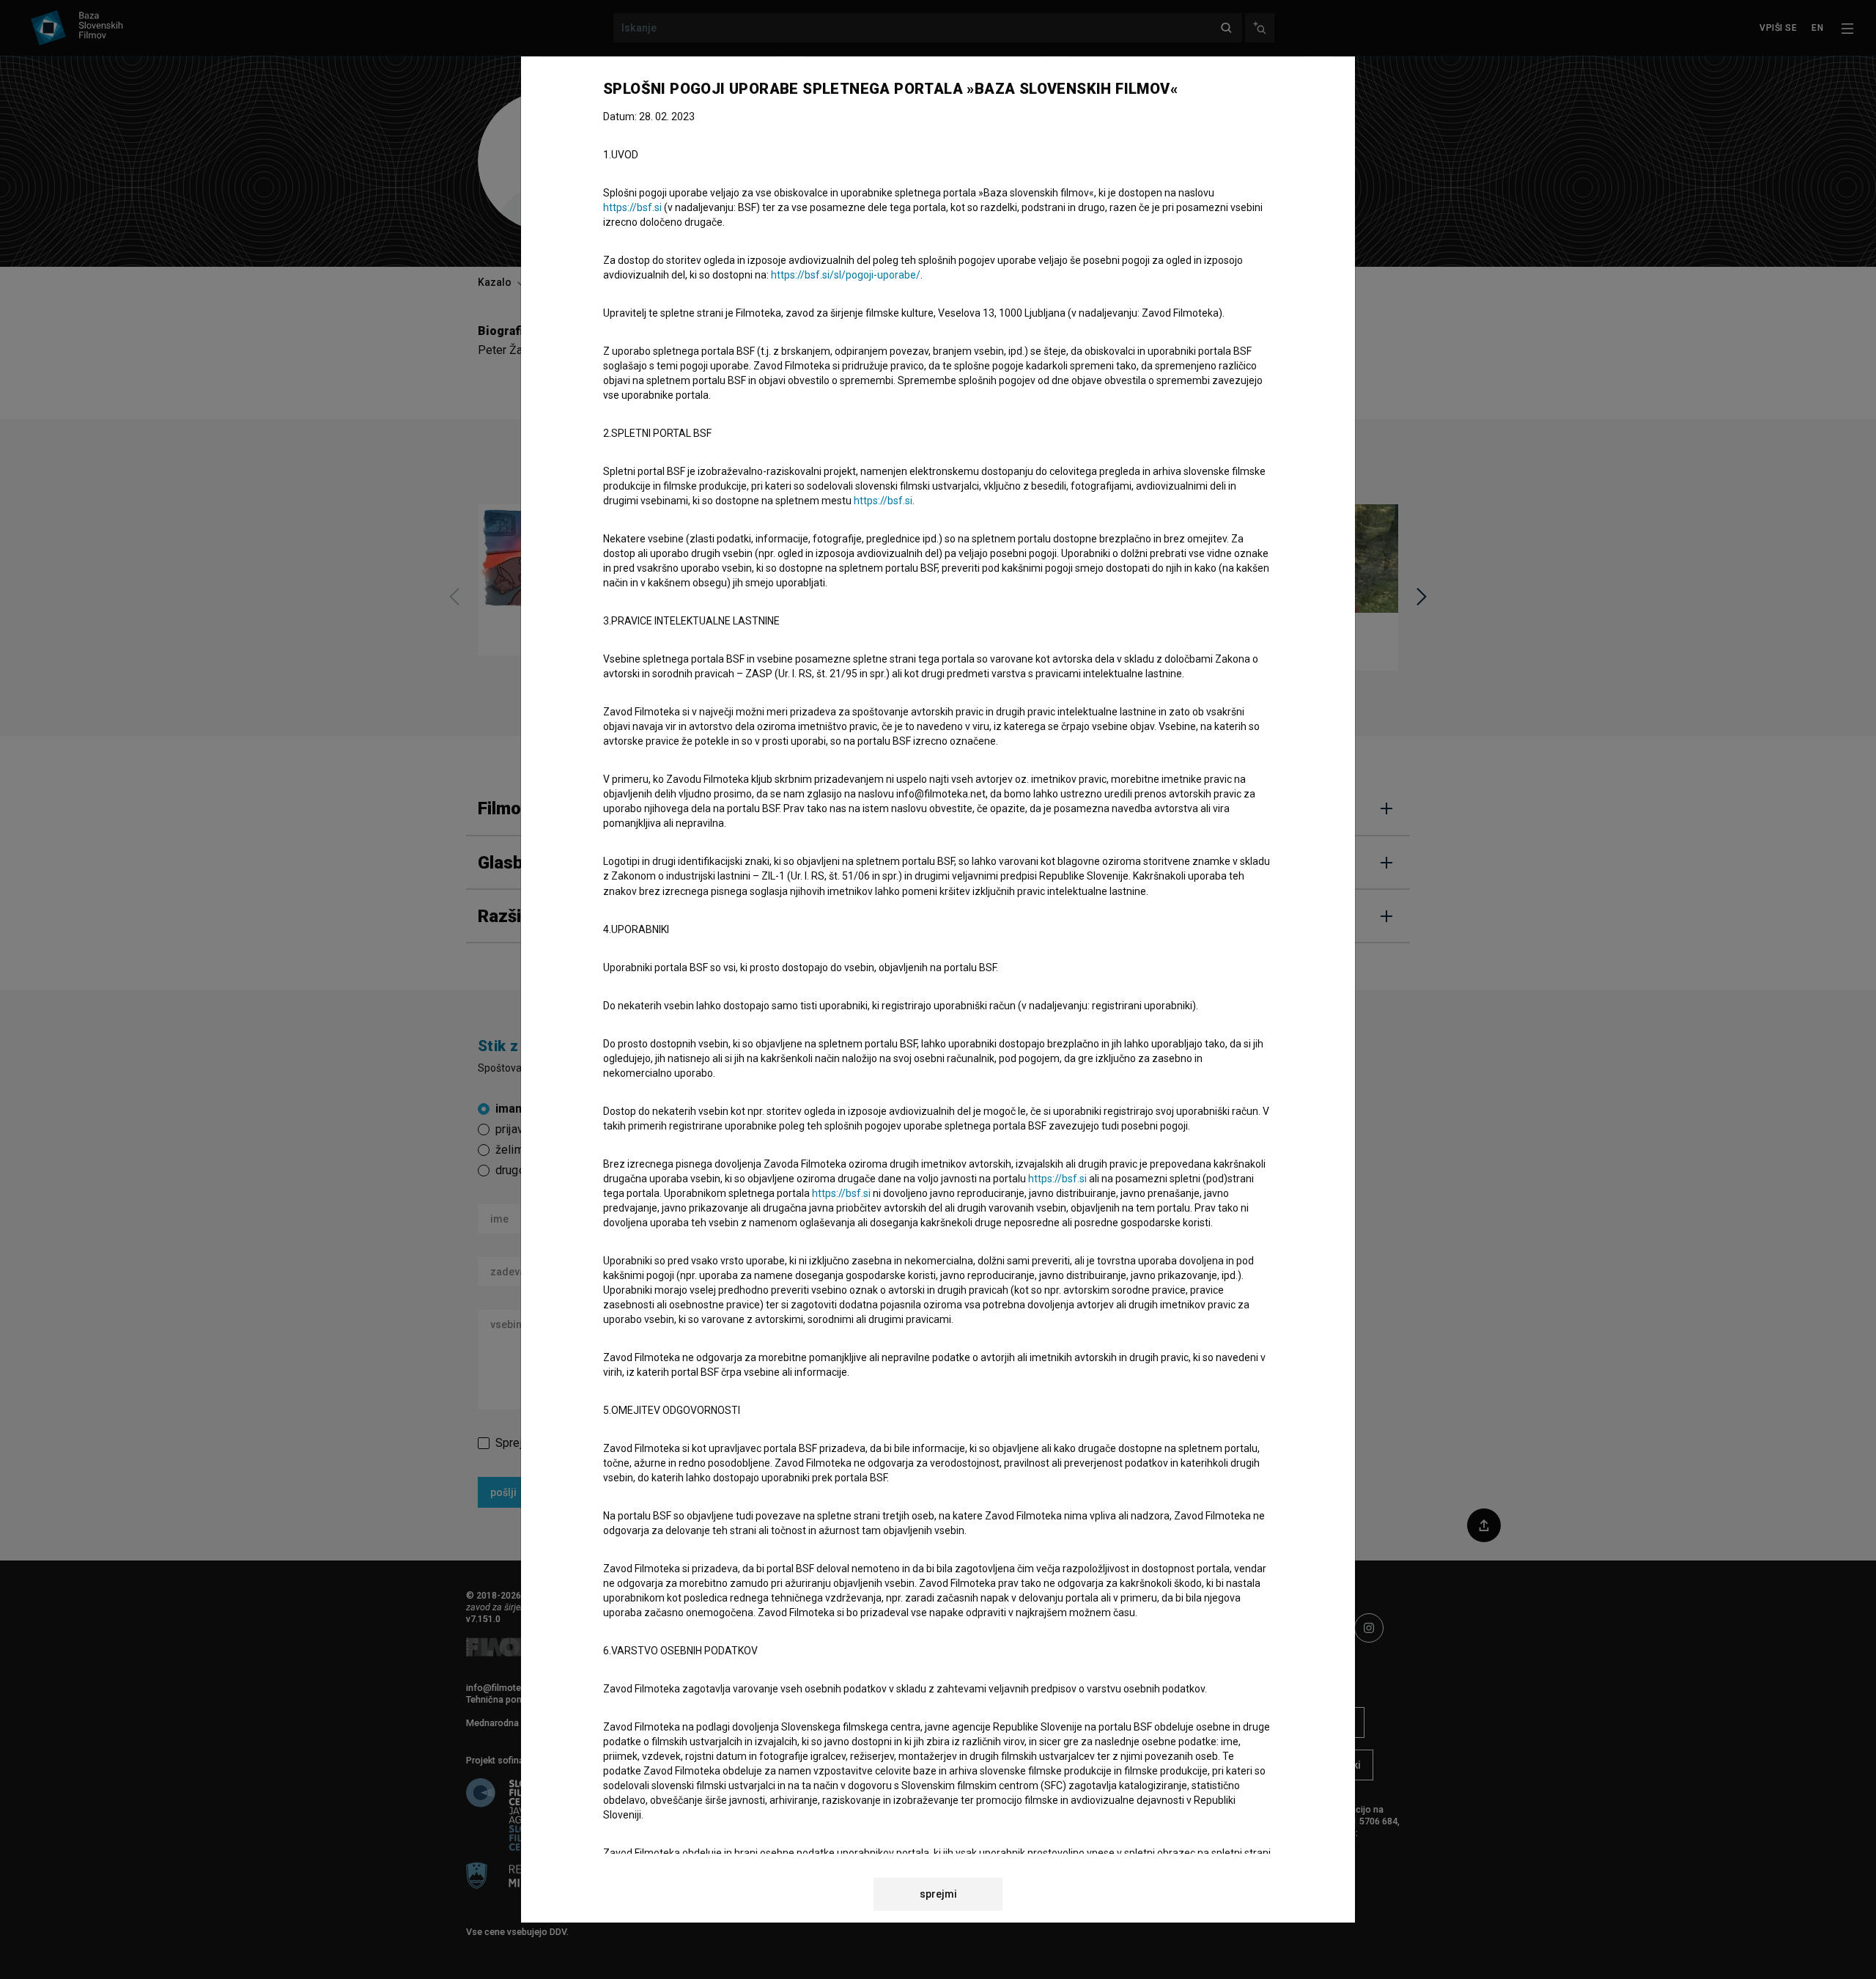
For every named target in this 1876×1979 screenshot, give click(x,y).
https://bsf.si (632, 207)
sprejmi (938, 1894)
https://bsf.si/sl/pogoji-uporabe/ (846, 275)
